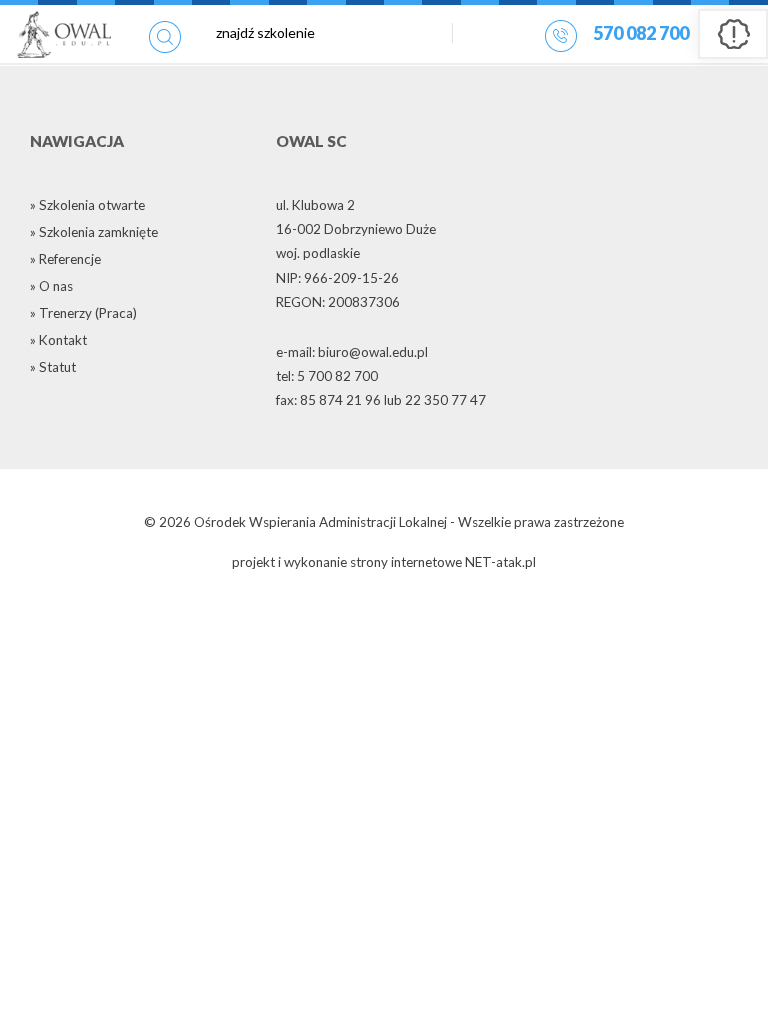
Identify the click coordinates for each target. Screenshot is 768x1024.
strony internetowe (406, 562)
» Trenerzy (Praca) (83, 313)
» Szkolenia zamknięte (94, 232)
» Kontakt (58, 340)
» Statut (53, 367)
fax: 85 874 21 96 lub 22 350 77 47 (381, 400)
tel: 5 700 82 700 (327, 376)
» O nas (51, 286)
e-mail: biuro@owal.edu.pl (352, 352)
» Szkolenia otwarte (87, 205)
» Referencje (65, 259)
